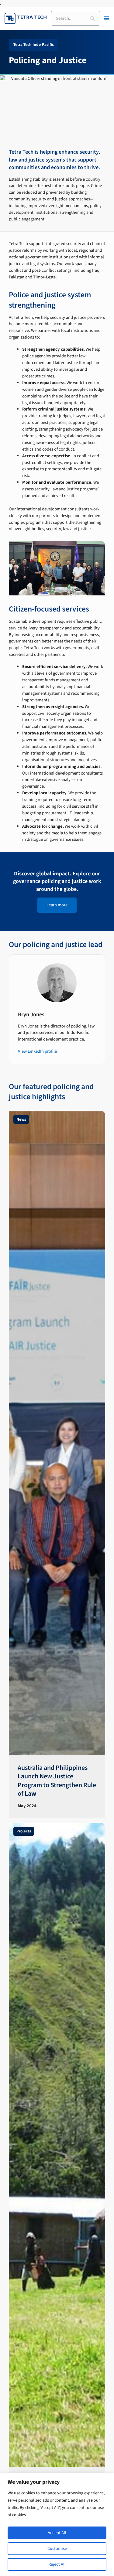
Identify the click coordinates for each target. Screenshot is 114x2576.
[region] (57, 2525)
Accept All (57, 2533)
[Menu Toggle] (106, 18)
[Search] (93, 18)
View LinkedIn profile (37, 1051)
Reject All (57, 2564)
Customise (57, 2549)
